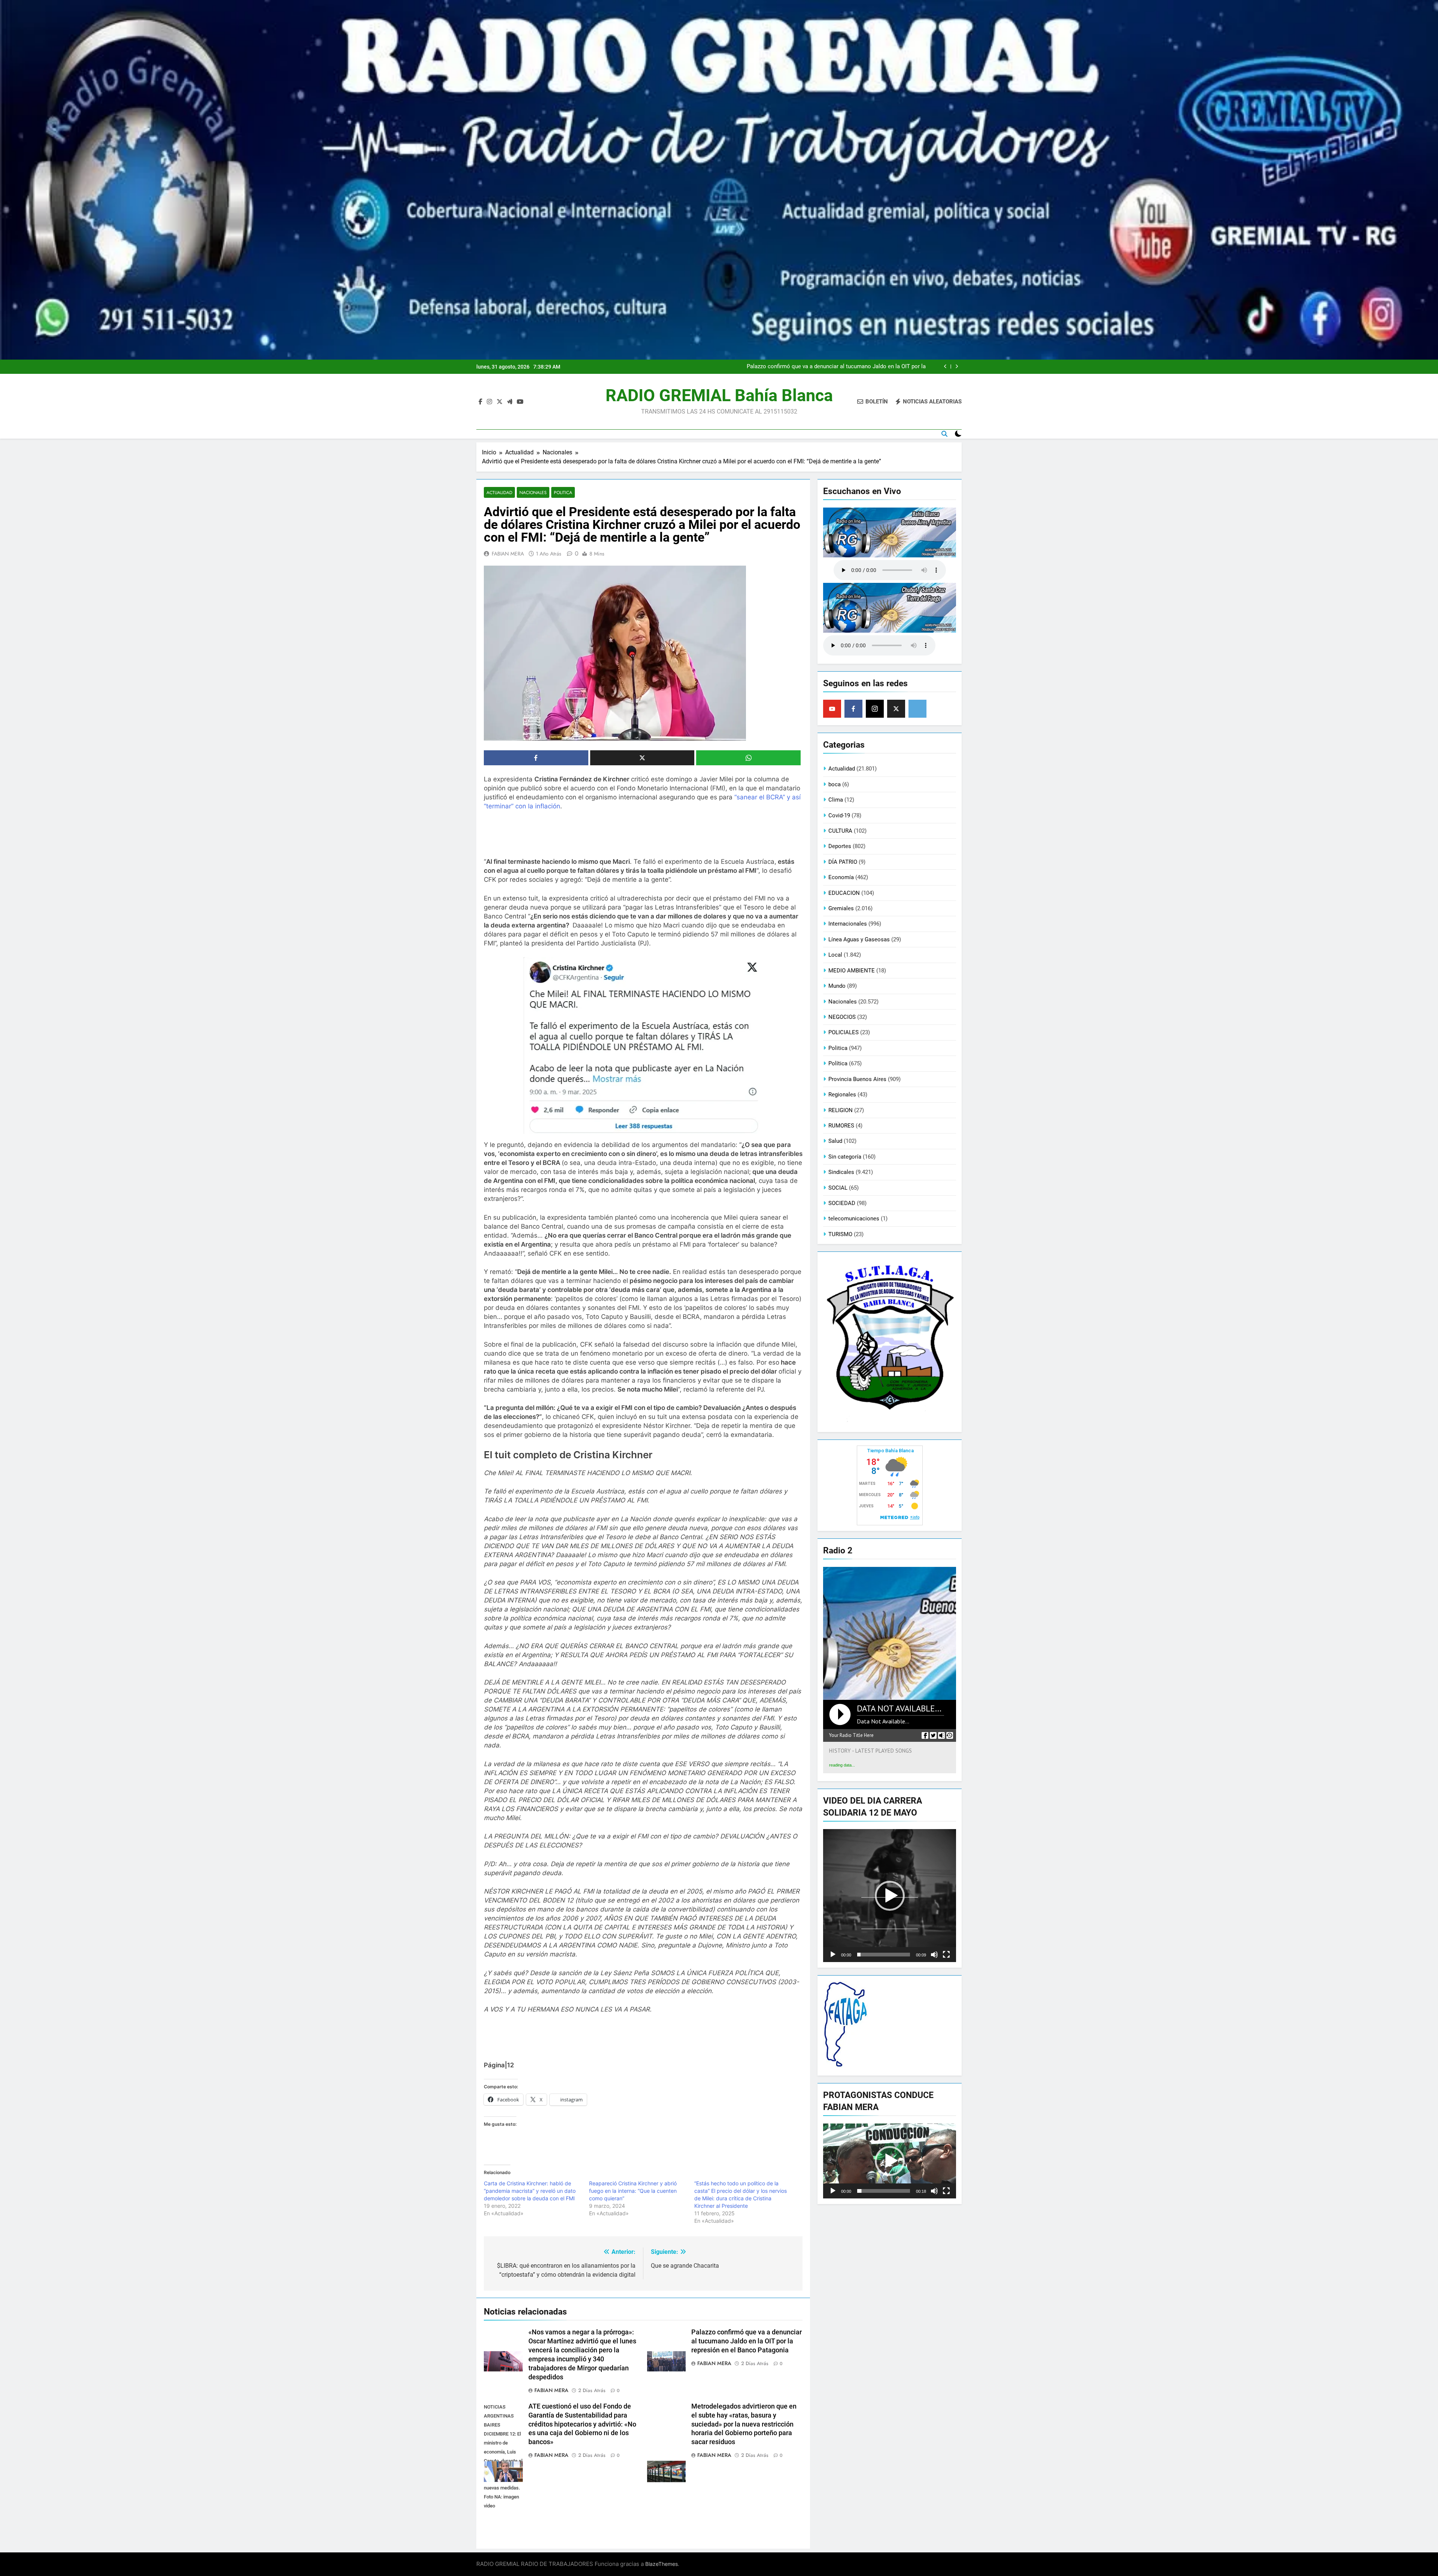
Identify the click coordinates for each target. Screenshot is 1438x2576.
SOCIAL (838, 1188)
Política (838, 1063)
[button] (890, 1896)
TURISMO (840, 1234)
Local (835, 955)
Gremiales (841, 908)
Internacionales (848, 924)
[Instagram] (875, 709)
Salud (835, 1141)
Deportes (840, 846)
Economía (841, 877)
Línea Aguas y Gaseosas (859, 939)
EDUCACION (844, 893)
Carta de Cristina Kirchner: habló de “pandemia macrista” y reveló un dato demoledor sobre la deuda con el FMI (530, 2191)
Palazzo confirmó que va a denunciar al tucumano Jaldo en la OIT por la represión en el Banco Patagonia (747, 2341)
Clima (836, 800)
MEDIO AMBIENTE (852, 971)
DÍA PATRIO (843, 862)
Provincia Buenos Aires (857, 1079)
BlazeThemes (662, 2564)
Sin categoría (845, 1157)
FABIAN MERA (508, 554)
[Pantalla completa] (946, 1955)
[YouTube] (832, 709)
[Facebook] (853, 709)
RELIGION (841, 1110)
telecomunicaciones (854, 1219)
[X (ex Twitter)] (896, 709)
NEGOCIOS (842, 1017)
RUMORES (841, 1126)
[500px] (917, 709)
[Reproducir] (833, 1955)
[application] (890, 1896)
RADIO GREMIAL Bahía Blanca (719, 395)
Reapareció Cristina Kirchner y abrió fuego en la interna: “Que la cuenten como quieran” (633, 2191)
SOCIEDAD (842, 1203)
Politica (563, 492)
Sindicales (841, 1172)
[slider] (884, 1955)
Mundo (837, 986)
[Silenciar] (934, 1955)
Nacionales (533, 492)
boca (835, 784)
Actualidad (499, 492)
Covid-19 (839, 815)
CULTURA (840, 831)
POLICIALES (844, 1032)
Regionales (842, 1095)
